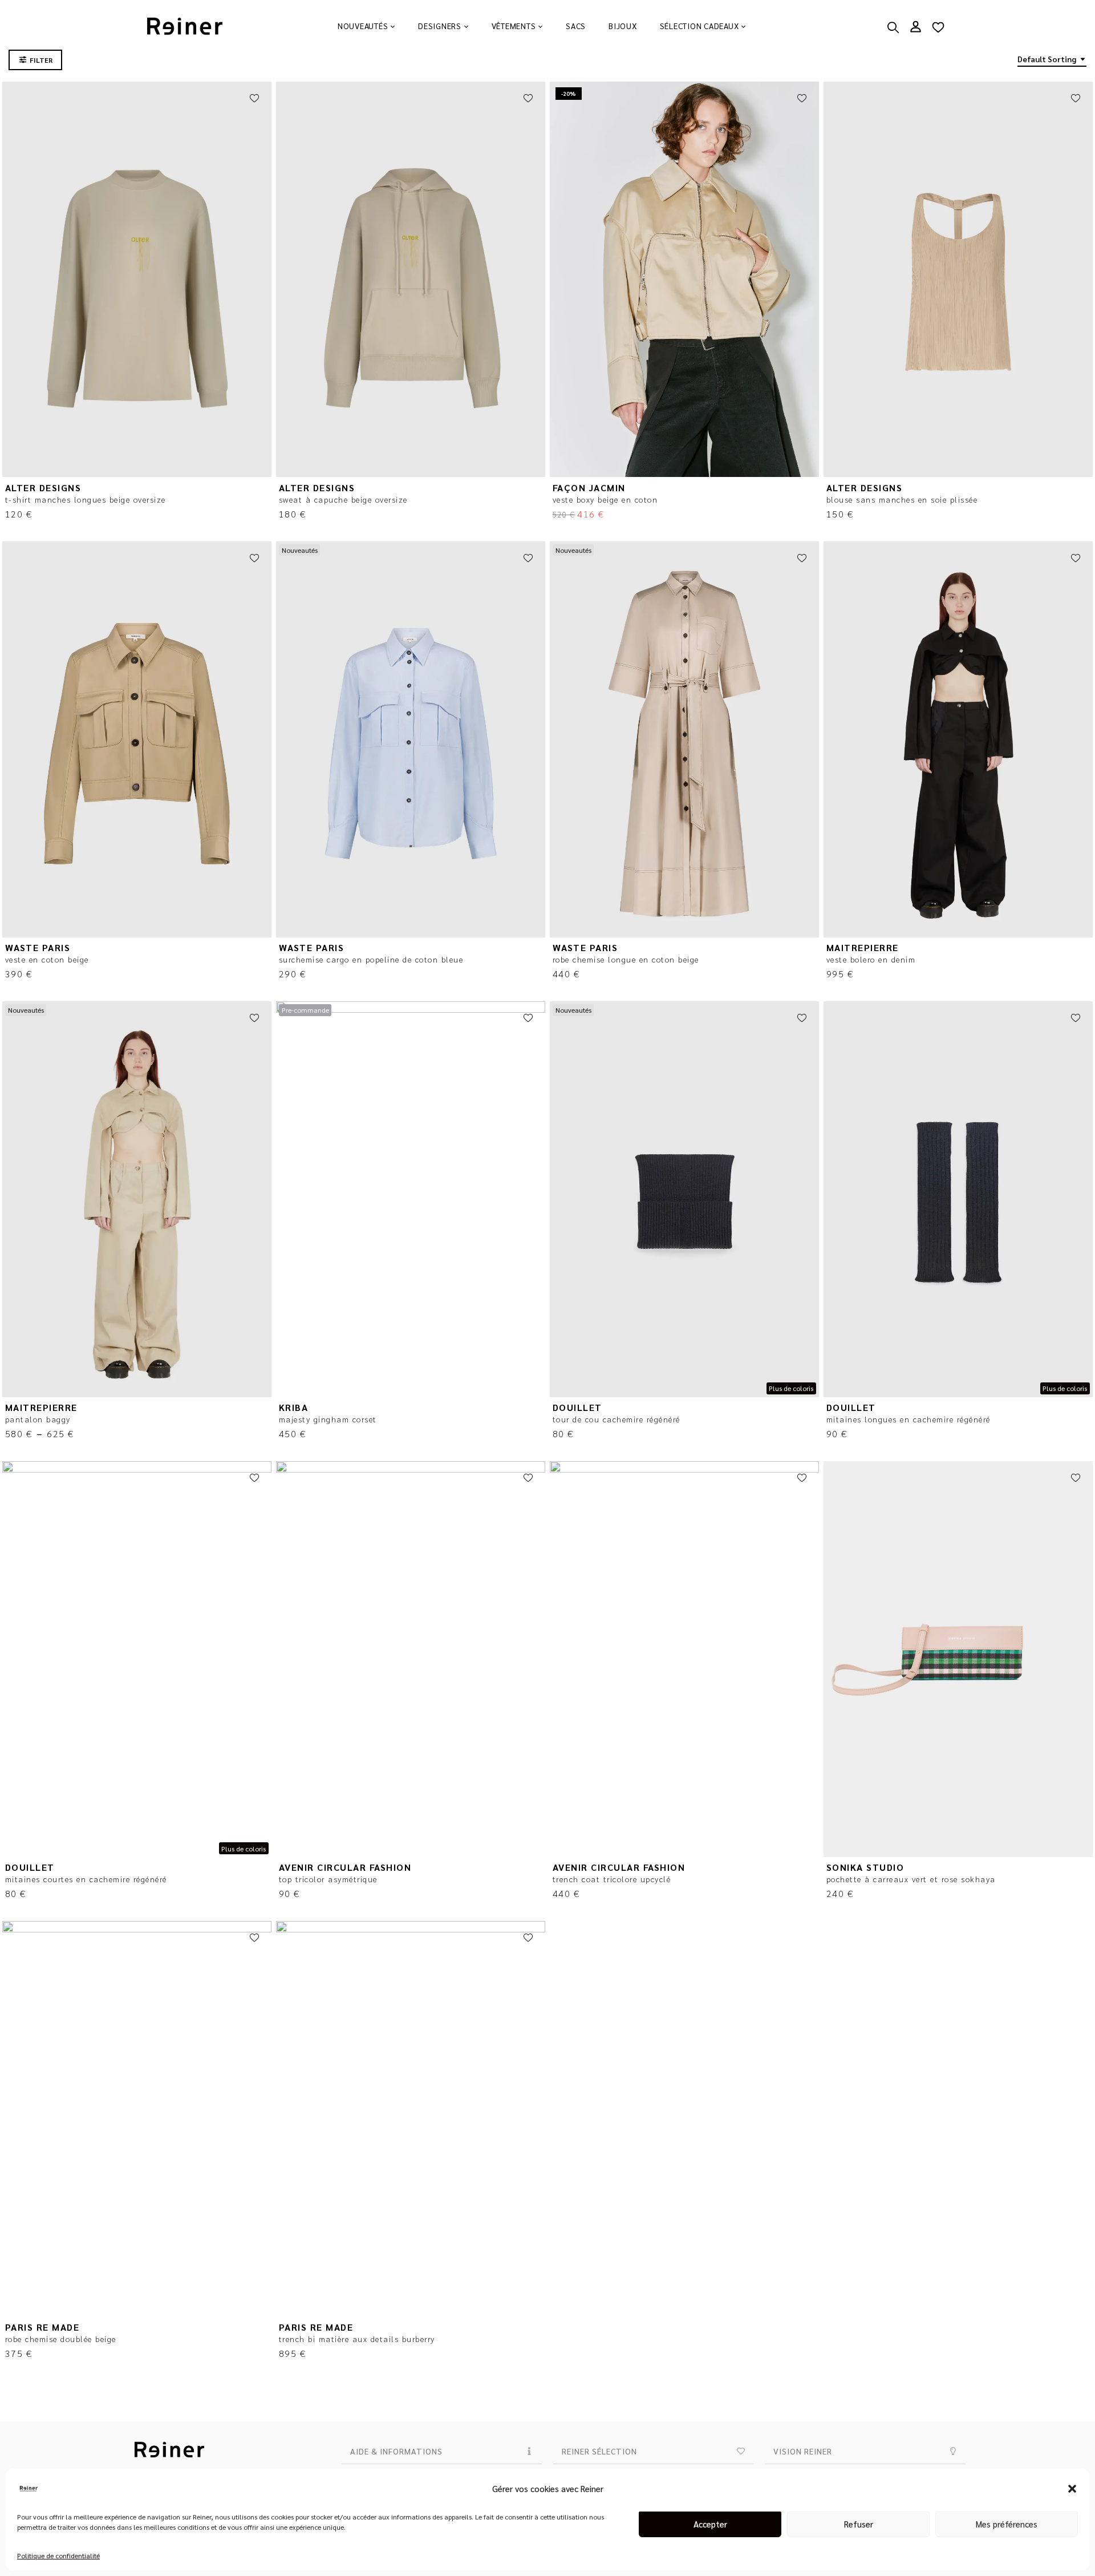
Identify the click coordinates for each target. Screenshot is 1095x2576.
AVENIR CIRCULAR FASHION (345, 1867)
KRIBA (294, 1407)
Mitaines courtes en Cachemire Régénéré (86, 1879)
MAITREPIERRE (863, 947)
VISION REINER (803, 2451)
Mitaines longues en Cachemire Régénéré (909, 1419)
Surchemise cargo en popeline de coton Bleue (371, 959)
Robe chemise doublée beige (61, 2339)
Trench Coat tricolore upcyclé (612, 1879)
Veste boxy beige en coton (605, 499)
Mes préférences (1007, 2524)
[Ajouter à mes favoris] (254, 99)
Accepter (710, 2524)
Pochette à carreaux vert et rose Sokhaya (911, 1879)
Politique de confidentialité (58, 2555)
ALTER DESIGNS (43, 488)
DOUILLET (577, 1407)
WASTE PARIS (38, 947)
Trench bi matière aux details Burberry (357, 2339)
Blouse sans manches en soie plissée (902, 499)
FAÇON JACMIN (589, 488)
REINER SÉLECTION (599, 2451)
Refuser (859, 2524)
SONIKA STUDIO (865, 1867)
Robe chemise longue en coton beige (626, 959)
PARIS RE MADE (42, 2327)
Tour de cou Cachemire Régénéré (617, 1419)
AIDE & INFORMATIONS (396, 2451)
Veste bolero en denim (871, 959)
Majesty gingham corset (328, 1419)
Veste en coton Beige (47, 959)
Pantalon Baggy (38, 1419)
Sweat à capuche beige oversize (343, 499)
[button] (1072, 2489)
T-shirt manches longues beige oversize (86, 499)
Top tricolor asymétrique (328, 1879)
